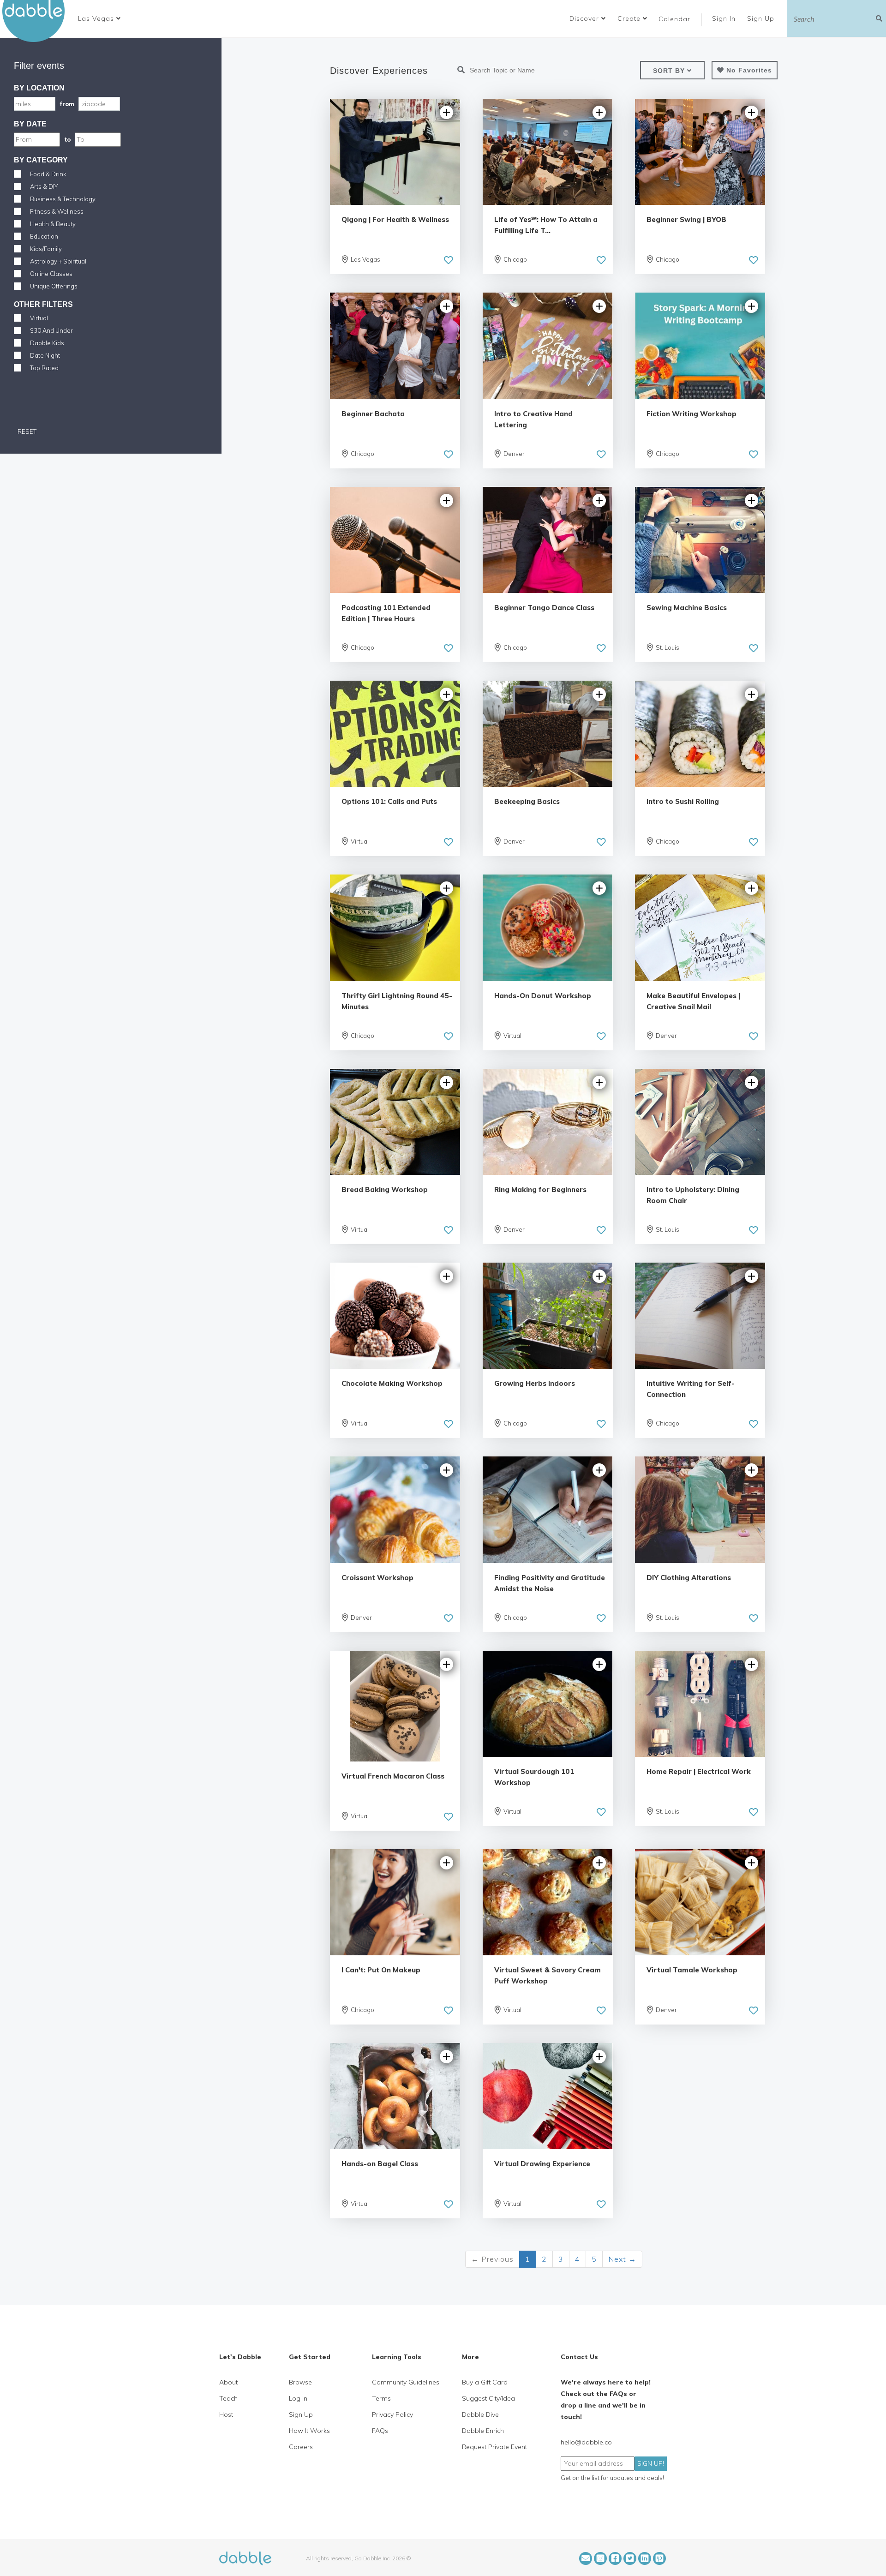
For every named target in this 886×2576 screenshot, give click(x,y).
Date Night (45, 355)
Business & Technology (63, 199)
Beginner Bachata (373, 414)
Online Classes (51, 274)
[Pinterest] (659, 2558)
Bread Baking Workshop (385, 1189)
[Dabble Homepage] (37, 21)
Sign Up (762, 18)
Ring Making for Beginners (540, 1189)
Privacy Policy (392, 2414)
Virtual (39, 318)
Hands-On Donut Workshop (543, 996)
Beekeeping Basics (527, 801)
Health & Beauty (53, 224)
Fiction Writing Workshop (691, 414)
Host (226, 2414)
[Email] (586, 2558)
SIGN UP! (651, 2463)
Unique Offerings (54, 286)
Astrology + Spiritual (58, 261)
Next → (622, 2259)
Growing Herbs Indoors (535, 1383)
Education (44, 236)
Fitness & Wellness (57, 211)
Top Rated (44, 368)
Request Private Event (494, 2447)
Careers (301, 2447)
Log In (298, 2398)
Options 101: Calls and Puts (389, 801)
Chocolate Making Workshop (392, 1383)
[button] (99, 18)
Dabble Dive (480, 2414)
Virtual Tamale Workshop (692, 1970)
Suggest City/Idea (488, 2398)
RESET (26, 431)
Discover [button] (585, 18)
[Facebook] (615, 2558)
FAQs (380, 2431)
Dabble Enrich (483, 2431)
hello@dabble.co (586, 2442)
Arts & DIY (44, 186)
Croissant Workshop (377, 1578)
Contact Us (579, 2357)
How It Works (309, 2431)
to (67, 139)
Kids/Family (46, 249)
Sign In (725, 18)
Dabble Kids (47, 343)
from (67, 104)
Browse (300, 2382)
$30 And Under (51, 330)
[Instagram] (600, 2558)
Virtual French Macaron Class (393, 1776)
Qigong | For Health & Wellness (395, 219)
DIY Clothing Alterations (689, 1578)
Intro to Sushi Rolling (683, 801)
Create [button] (630, 18)
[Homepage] (245, 2558)
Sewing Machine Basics (687, 608)
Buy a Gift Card (485, 2382)
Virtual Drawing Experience (542, 2164)
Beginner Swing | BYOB (686, 219)
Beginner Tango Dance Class (544, 608)
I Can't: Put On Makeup (381, 1970)
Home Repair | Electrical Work (699, 1771)
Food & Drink (48, 174)
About (228, 2382)
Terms (381, 2398)
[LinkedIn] (645, 2558)
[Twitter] (630, 2558)
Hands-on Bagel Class (380, 2164)
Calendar (674, 19)
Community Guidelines (406, 2382)
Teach (228, 2398)
